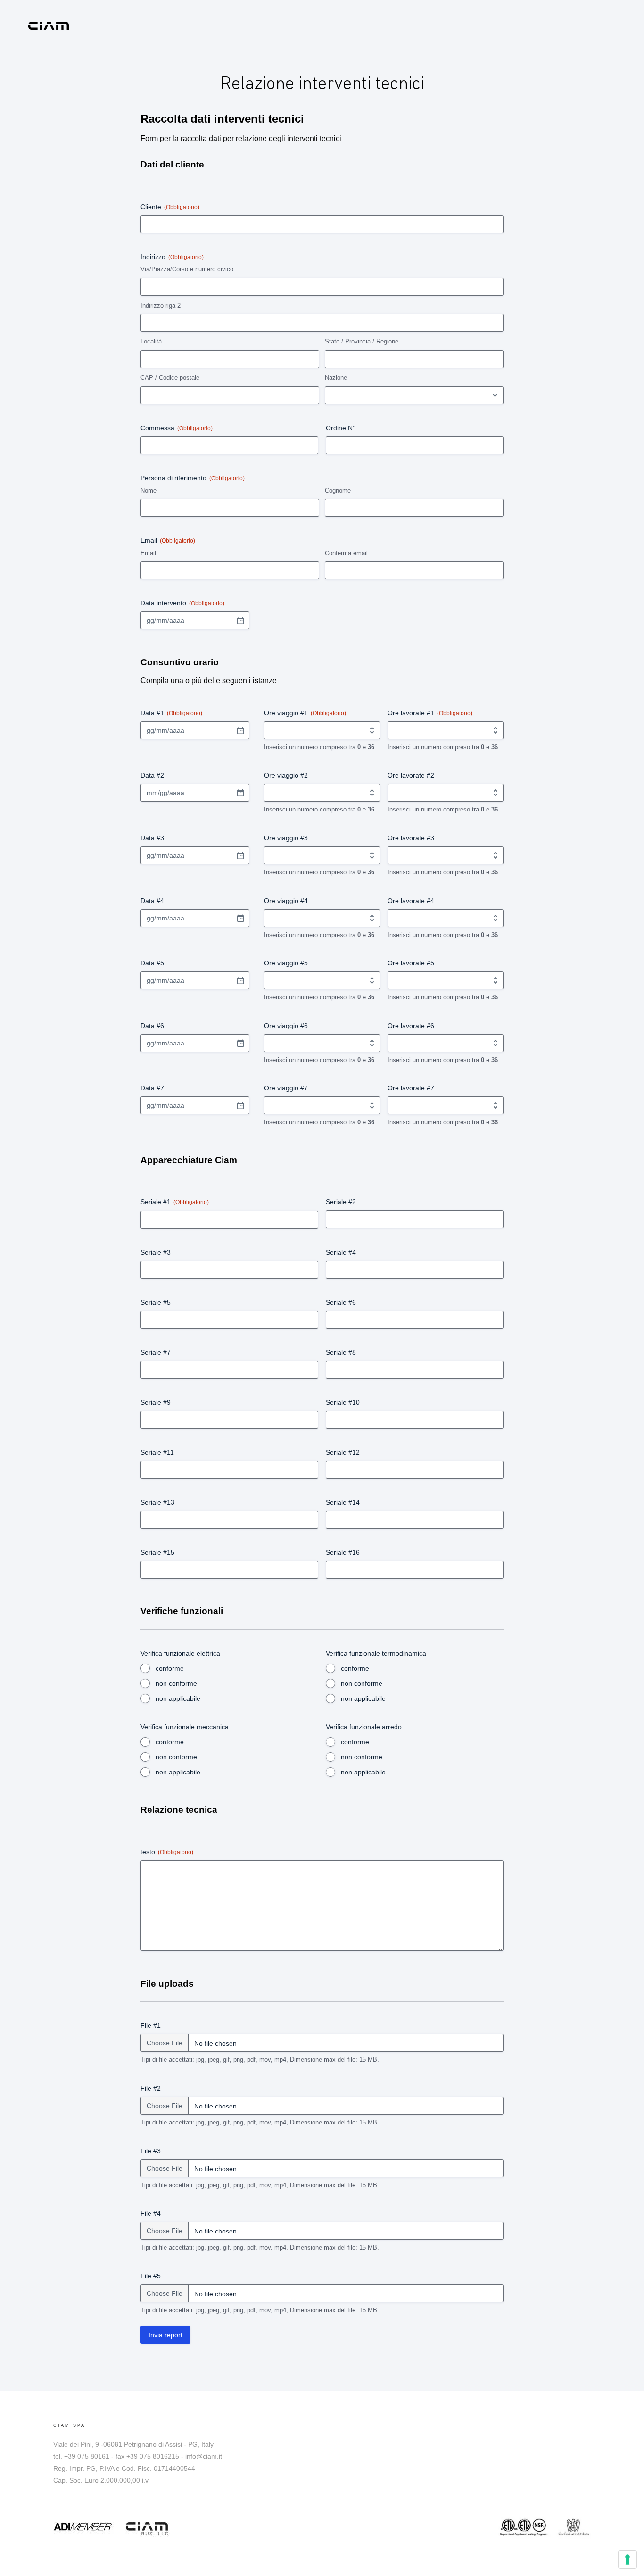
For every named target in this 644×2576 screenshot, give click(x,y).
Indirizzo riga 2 (161, 305)
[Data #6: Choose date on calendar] (240, 1043)
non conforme (176, 1683)
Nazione (336, 378)
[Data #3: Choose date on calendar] (240, 855)
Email (148, 553)
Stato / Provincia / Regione (362, 341)
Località (151, 341)
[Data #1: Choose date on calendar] (240, 730)
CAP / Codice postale (170, 378)
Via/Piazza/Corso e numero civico (187, 269)
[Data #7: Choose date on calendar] (240, 1105)
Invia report (165, 2335)
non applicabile (178, 1698)
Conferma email (346, 553)
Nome (149, 490)
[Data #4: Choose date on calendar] (240, 918)
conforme (170, 1668)
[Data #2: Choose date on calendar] (240, 793)
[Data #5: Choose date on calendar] (240, 980)
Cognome (338, 490)
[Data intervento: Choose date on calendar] (240, 620)
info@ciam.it (204, 2456)
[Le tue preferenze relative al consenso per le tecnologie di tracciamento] (627, 2559)
